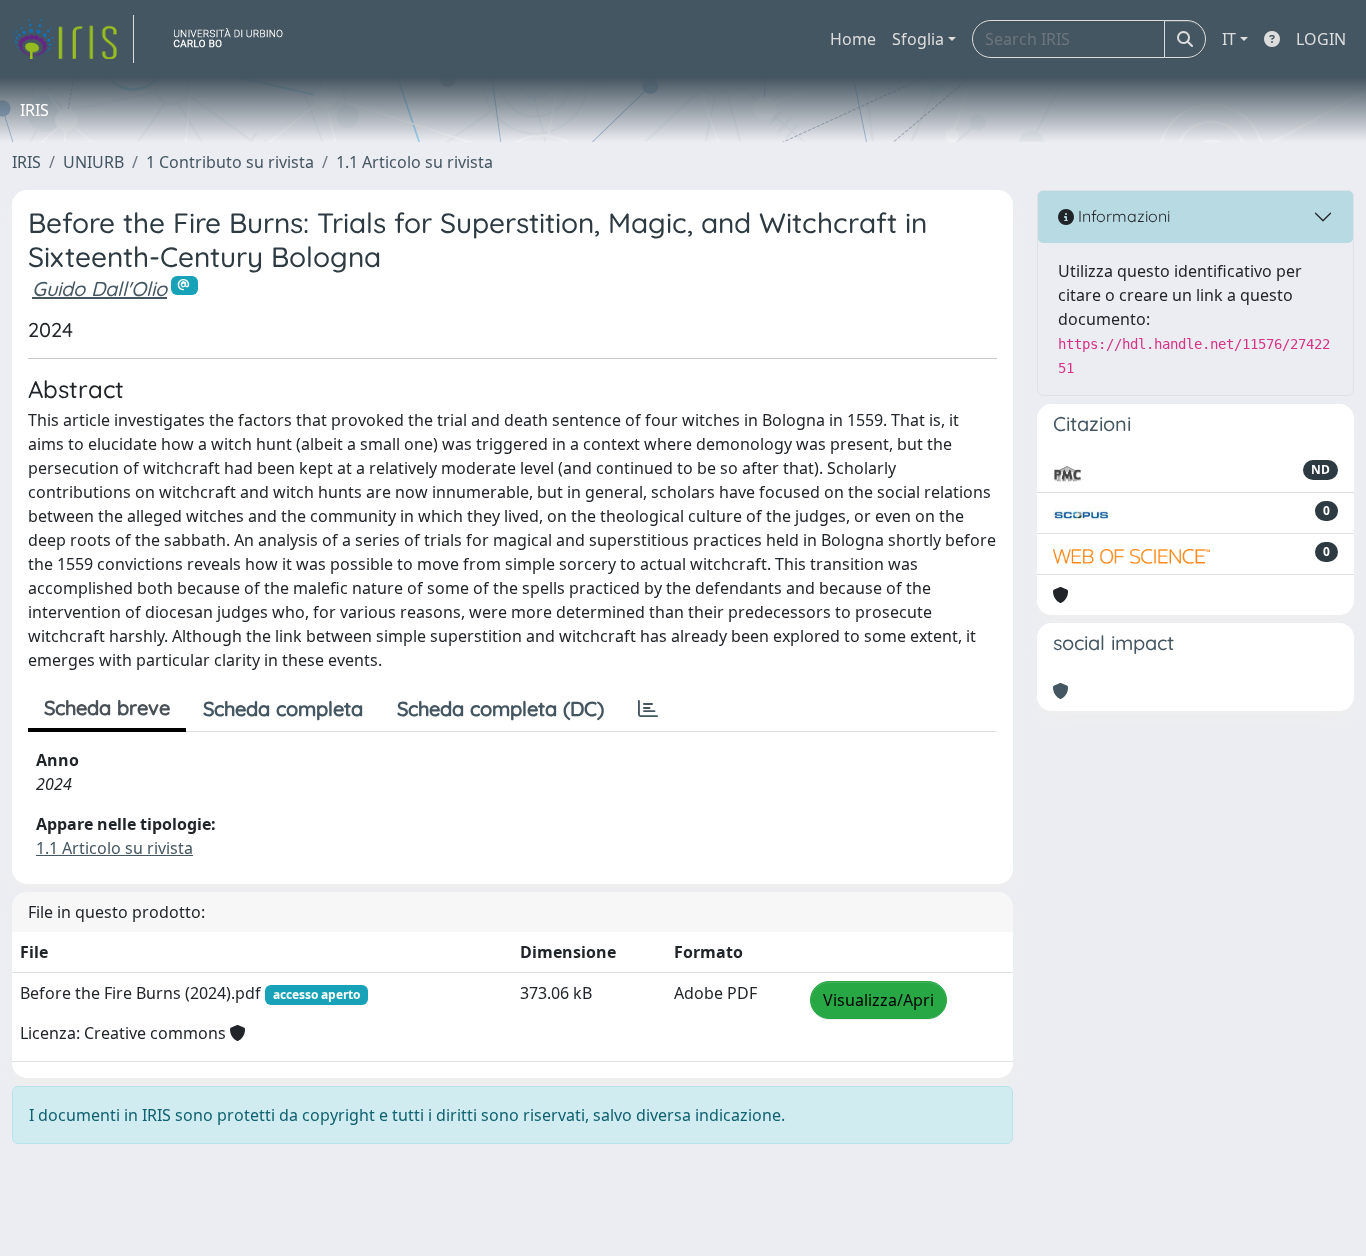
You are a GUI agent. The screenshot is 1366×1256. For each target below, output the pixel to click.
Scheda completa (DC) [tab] (500, 708)
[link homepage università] (236, 39)
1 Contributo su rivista (230, 162)
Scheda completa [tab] (283, 708)
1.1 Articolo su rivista (414, 162)
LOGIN (1321, 39)
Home (853, 39)
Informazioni (1122, 216)
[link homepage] (73, 39)
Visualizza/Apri (878, 1000)
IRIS (26, 162)
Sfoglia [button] (918, 39)
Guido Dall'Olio (99, 288)
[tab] (648, 709)
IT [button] (1229, 39)
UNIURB (93, 162)
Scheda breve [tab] (107, 707)
